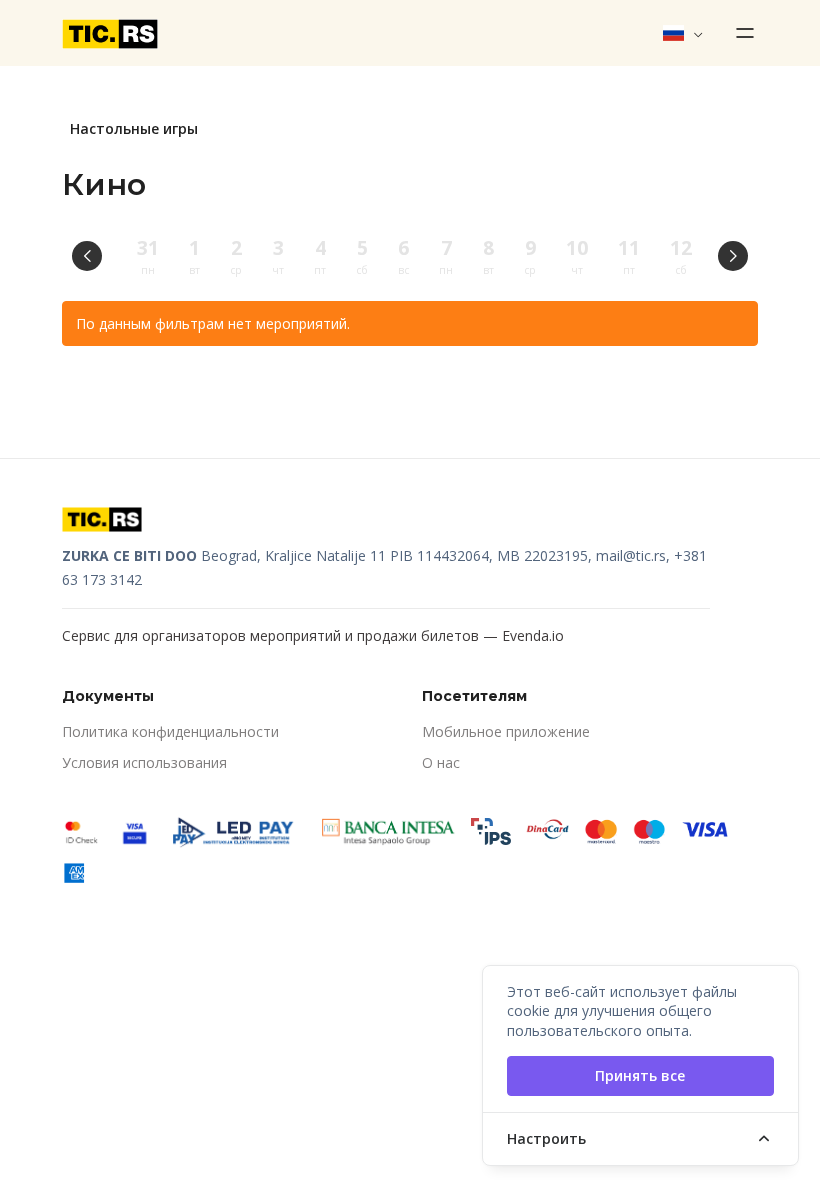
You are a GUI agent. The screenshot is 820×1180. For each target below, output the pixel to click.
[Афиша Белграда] (110, 33)
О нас (441, 762)
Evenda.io (533, 635)
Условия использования (144, 762)
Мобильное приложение (506, 731)
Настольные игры (134, 128)
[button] (683, 33)
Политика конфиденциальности (170, 731)
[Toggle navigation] (739, 33)
